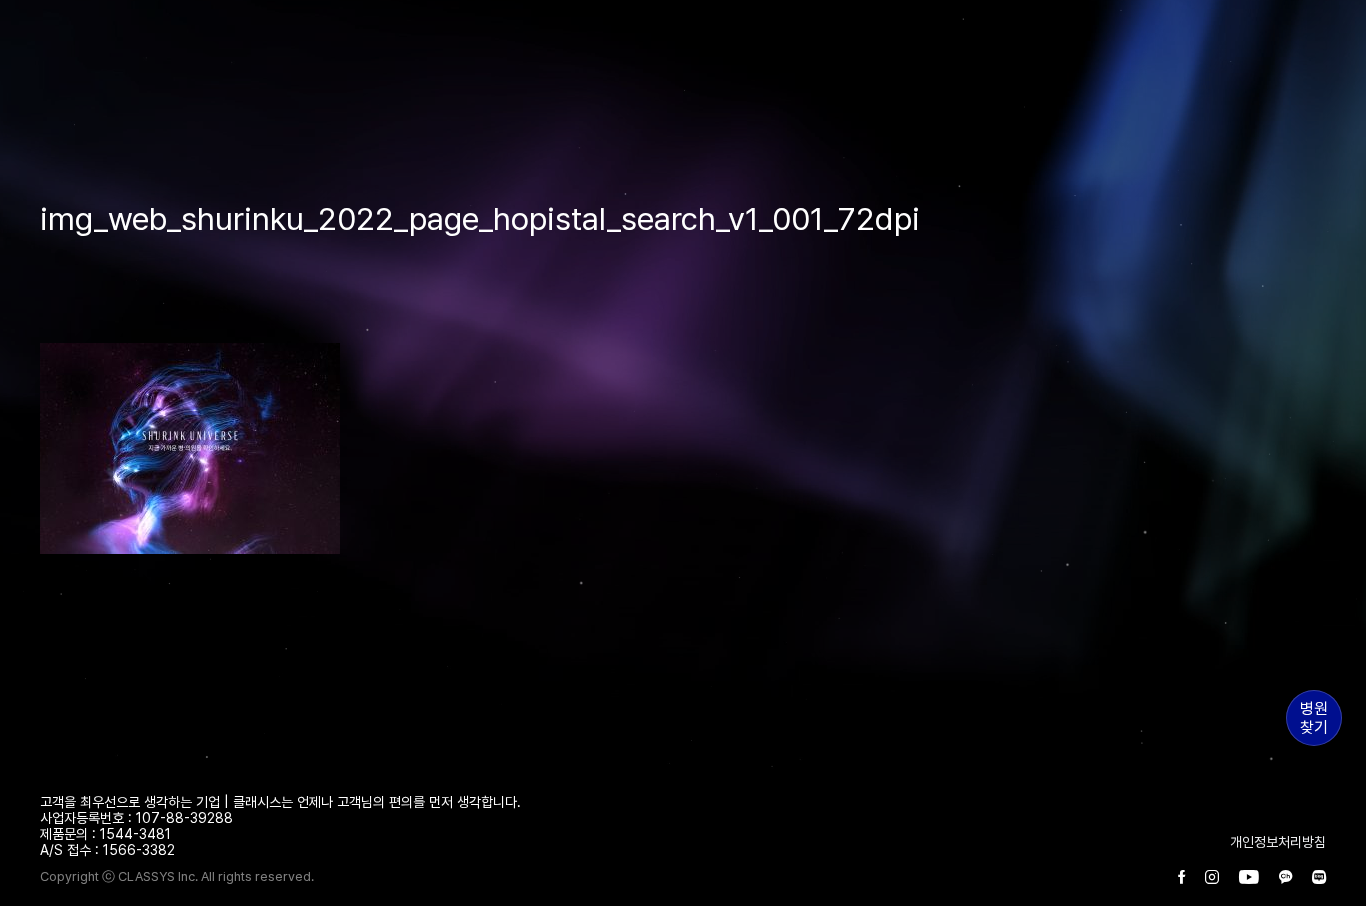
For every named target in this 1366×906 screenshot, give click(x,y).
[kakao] (1285, 878)
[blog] (1319, 878)
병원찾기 (1314, 718)
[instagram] (1212, 878)
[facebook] (1181, 878)
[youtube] (1249, 878)
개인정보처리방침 (1278, 842)
